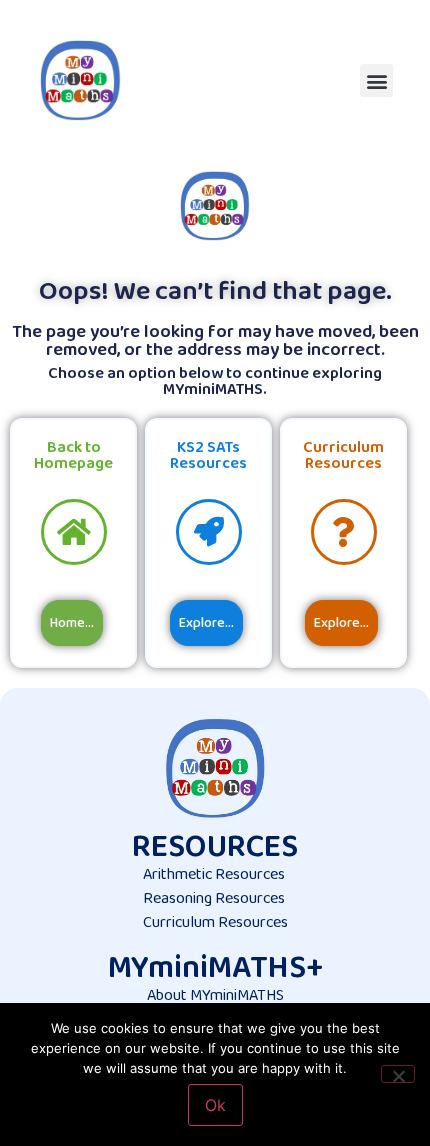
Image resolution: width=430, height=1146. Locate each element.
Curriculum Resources (215, 922)
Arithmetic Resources (214, 874)
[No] (398, 1074)
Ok (215, 1105)
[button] (376, 80)
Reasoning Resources (214, 898)
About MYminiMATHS (215, 995)
